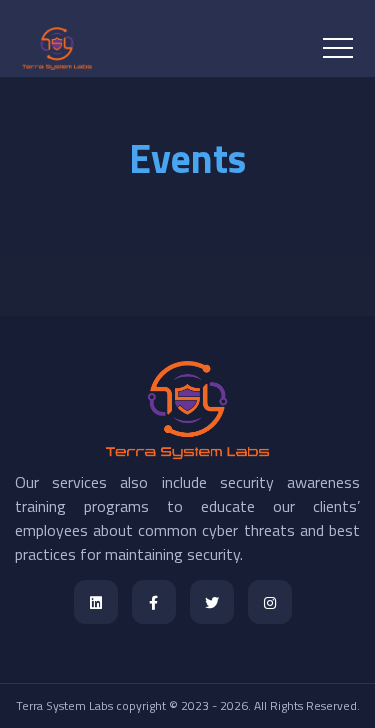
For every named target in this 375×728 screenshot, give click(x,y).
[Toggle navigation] (338, 48)
